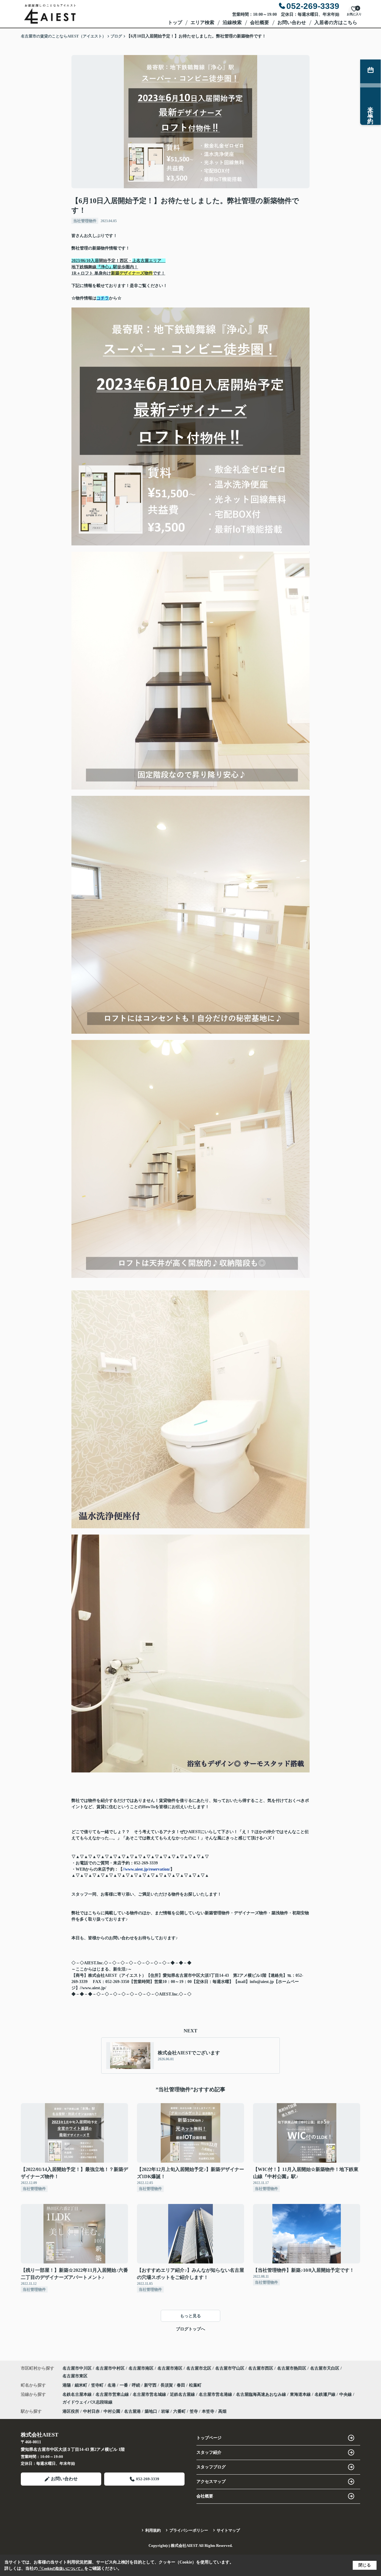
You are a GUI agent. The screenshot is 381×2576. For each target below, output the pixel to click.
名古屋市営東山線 (113, 2394)
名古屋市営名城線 (150, 2394)
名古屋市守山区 (230, 2368)
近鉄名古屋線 (183, 2394)
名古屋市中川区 (77, 2368)
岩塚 (165, 2411)
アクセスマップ (211, 2482)
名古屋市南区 (141, 2368)
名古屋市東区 (75, 2376)
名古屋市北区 (199, 2368)
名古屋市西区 (261, 2368)
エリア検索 (202, 22)
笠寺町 (98, 2385)
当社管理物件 (85, 221)
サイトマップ (228, 2530)
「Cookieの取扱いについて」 (61, 2569)
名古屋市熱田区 (292, 2368)
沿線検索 (232, 22)
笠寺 (194, 2411)
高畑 (222, 2411)
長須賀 (167, 2385)
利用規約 (153, 2530)
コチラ (103, 298)
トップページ (209, 2438)
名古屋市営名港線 (216, 2394)
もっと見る (190, 2316)
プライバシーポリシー (189, 2530)
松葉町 (195, 2385)
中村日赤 (91, 2411)
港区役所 (71, 2411)
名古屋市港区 (170, 2368)
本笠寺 (208, 2411)
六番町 (179, 2411)
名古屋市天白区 (325, 2368)
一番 (124, 2385)
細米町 (82, 2385)
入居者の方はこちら (336, 22)
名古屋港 (132, 2411)
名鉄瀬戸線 (326, 2394)
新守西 (151, 2385)
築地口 (151, 2411)
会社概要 (260, 22)
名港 (112, 2385)
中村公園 (112, 2411)
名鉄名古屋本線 (78, 2394)
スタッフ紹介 (209, 2452)
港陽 (67, 2385)
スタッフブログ (211, 2467)
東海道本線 (301, 2394)
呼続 (137, 2385)
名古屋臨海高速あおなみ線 (262, 2394)
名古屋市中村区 (110, 2368)
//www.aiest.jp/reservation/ (146, 1869)
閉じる (365, 2565)
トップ (175, 22)
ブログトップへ (190, 2329)
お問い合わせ (292, 22)
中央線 (346, 2394)
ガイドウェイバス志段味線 (88, 2402)
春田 (182, 2385)
